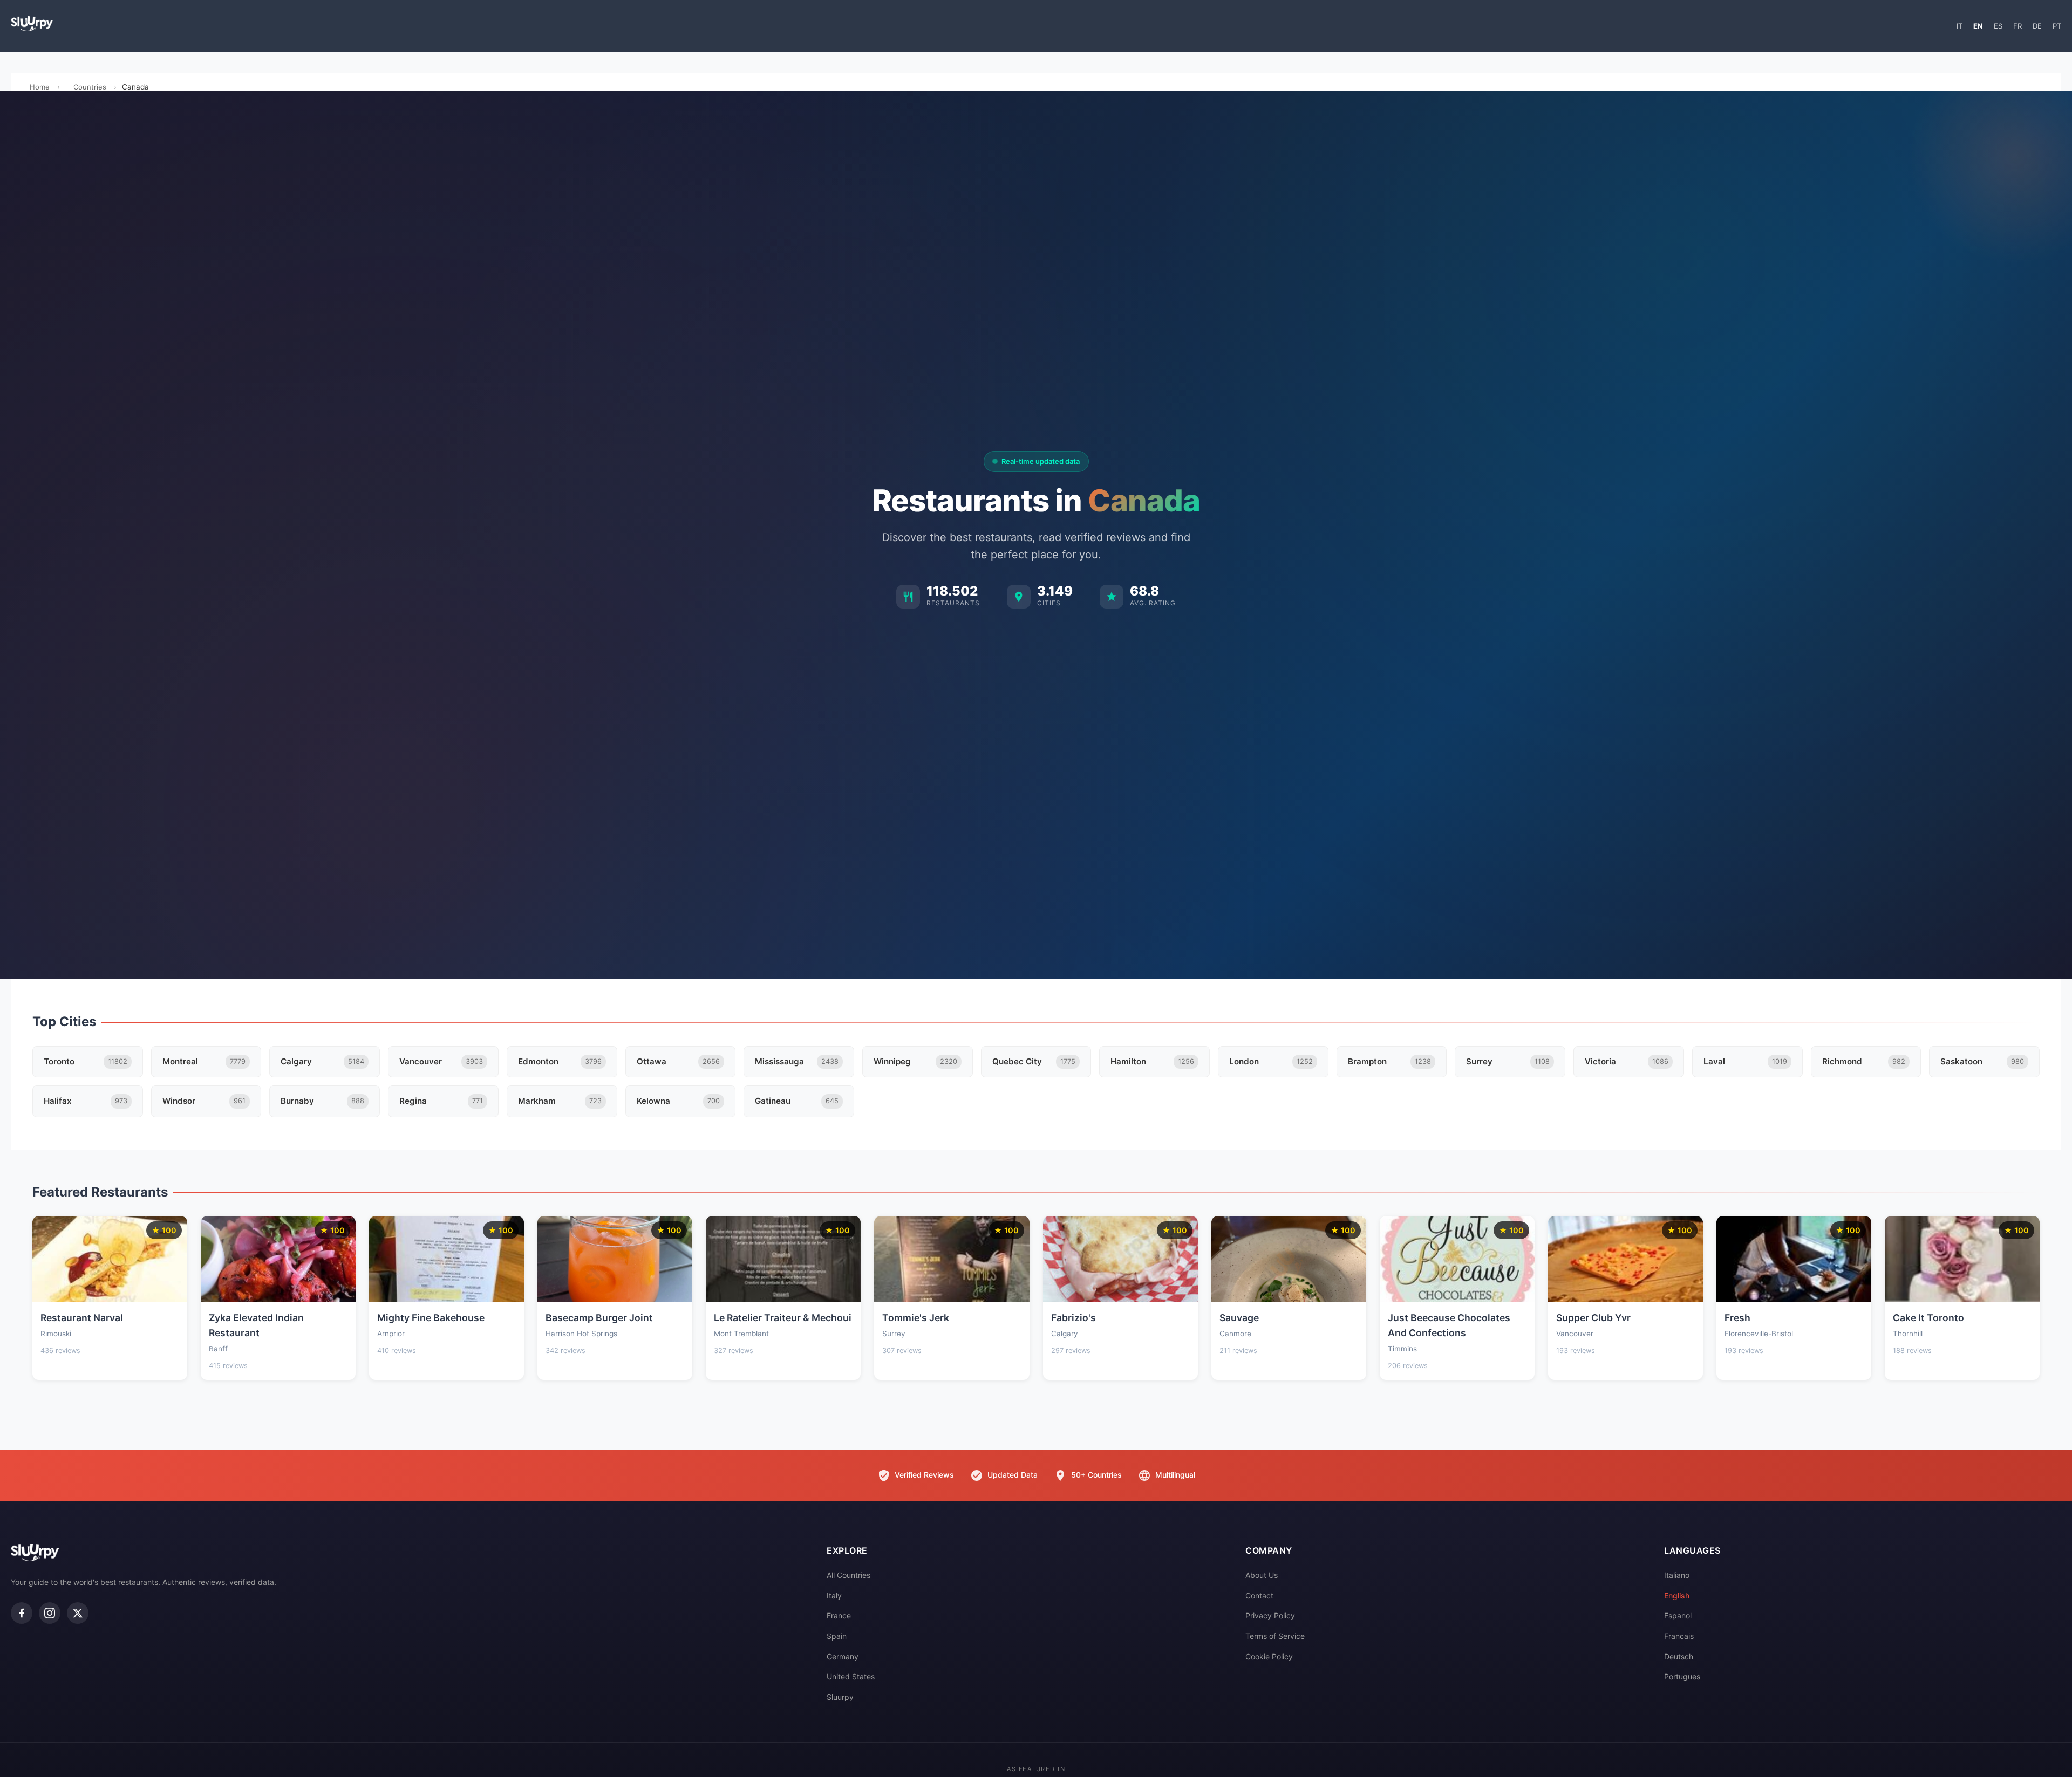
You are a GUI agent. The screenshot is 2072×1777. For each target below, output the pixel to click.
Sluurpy (840, 1697)
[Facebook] (22, 1613)
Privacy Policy (1270, 1615)
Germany (843, 1656)
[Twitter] (78, 1613)
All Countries (848, 1575)
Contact (1259, 1595)
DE (2037, 26)
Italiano (1677, 1575)
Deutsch (1679, 1656)
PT (2057, 26)
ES (1998, 26)
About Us (1262, 1575)
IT (1959, 26)
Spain (837, 1636)
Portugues (1682, 1676)
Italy (834, 1595)
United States (851, 1676)
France (839, 1615)
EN (1978, 26)
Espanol (1678, 1615)
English (1677, 1595)
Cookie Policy (1269, 1656)
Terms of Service (1275, 1636)
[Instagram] (50, 1613)
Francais (1679, 1636)
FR (2018, 26)
